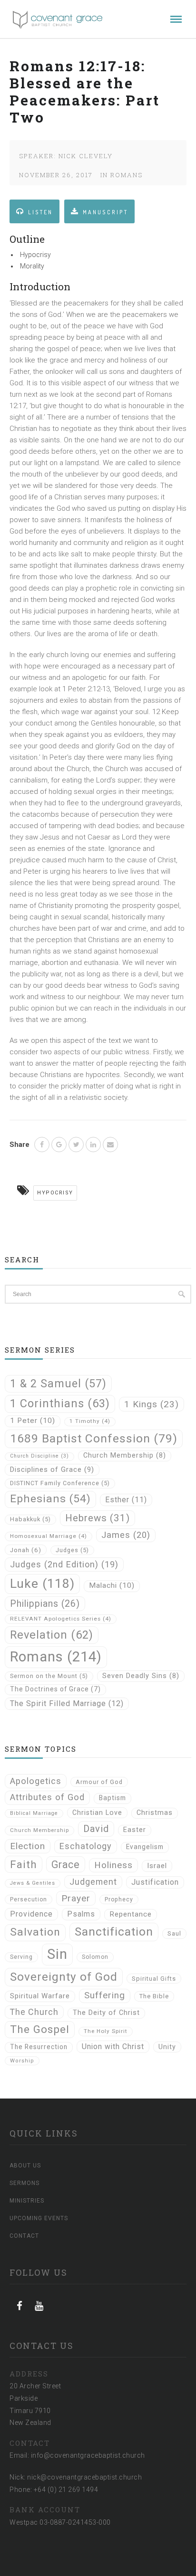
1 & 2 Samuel (58, 1383)
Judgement (93, 1882)
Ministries (27, 2201)
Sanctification (114, 1932)
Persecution (29, 1899)
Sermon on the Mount (49, 1676)
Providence (31, 1914)
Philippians (45, 1604)
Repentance (131, 1914)
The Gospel (40, 2029)
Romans (127, 175)
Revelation (52, 1635)
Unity (167, 2047)
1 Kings (152, 1404)
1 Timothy (90, 1421)
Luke (42, 1584)
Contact (24, 2236)
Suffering (105, 1995)
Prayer (76, 1898)
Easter (135, 1830)
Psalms (81, 1914)
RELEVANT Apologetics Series (61, 1619)
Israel (157, 1866)
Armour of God (99, 1782)
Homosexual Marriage (49, 1536)
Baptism (113, 1798)
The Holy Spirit (106, 2031)
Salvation (35, 1932)
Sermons (24, 2183)
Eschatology (86, 1846)
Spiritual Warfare (40, 1996)
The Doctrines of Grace (55, 1689)
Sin (57, 1954)
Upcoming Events (39, 2218)
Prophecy (119, 1899)
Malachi (112, 1585)
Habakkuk (30, 1519)
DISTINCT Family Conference (60, 1483)
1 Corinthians (60, 1403)
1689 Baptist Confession (94, 1438)
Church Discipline (39, 1456)
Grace (66, 1865)
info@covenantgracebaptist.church (88, 2455)
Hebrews (98, 1518)
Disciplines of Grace (52, 1469)
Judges (72, 1550)
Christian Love (97, 1813)
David (96, 1829)
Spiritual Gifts (154, 1979)
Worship (22, 2061)
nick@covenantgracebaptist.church (84, 2477)
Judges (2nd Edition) (64, 1564)
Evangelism (145, 1847)
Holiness (113, 1865)
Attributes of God (47, 1797)
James (126, 1535)
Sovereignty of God (64, 1977)
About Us (25, 2166)
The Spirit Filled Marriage (67, 1703)
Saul (174, 1933)
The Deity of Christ (106, 2013)
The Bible (154, 1996)
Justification (155, 1882)
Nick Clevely (86, 156)
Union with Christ (113, 2046)
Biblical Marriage (34, 1813)
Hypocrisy (55, 1193)
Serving (21, 1957)
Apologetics (36, 1781)
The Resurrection (39, 2047)
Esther (126, 1500)
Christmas (155, 1813)
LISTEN (40, 212)
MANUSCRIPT (105, 212)
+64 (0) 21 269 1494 (66, 2490)
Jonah (26, 1550)
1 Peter (33, 1421)
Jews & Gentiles (33, 1883)
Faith (24, 1864)
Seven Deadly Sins (141, 1676)
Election (28, 1846)
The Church (34, 2012)
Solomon (95, 1957)
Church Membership (125, 1455)
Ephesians (50, 1499)
